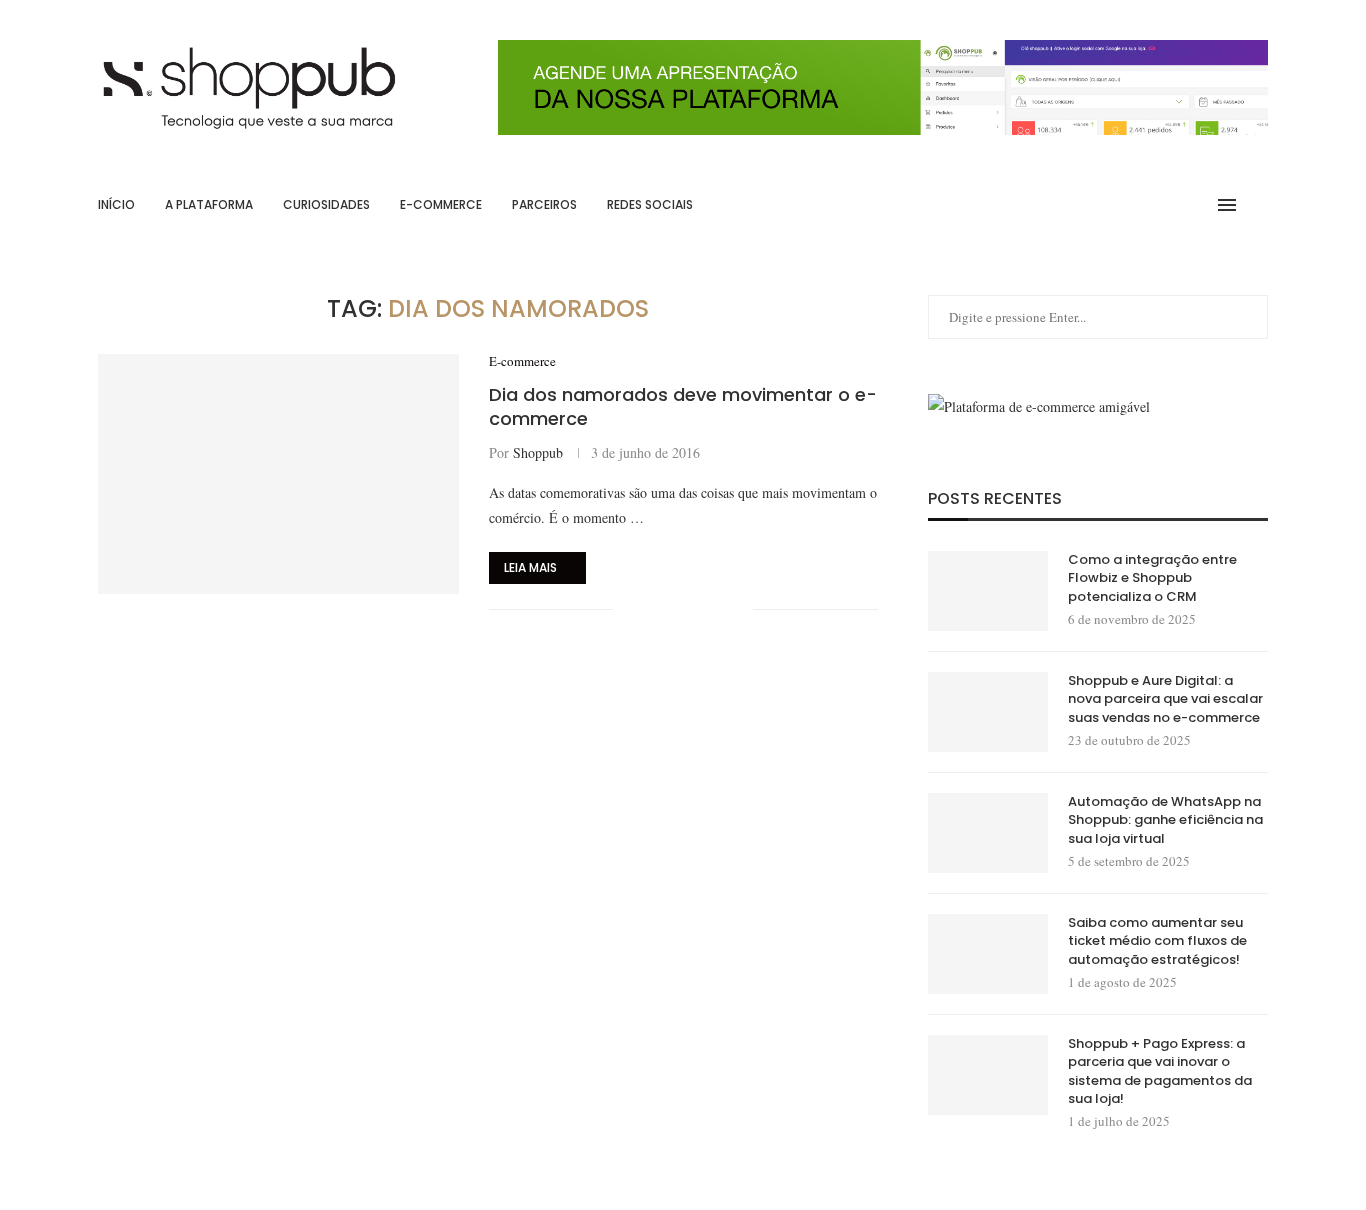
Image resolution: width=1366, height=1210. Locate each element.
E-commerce (441, 204)
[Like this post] (628, 609)
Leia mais (530, 567)
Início (116, 204)
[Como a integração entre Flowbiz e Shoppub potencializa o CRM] (988, 591)
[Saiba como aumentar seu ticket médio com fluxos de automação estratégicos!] (988, 954)
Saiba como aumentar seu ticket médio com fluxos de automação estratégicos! (1157, 941)
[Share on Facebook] (653, 609)
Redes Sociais (650, 204)
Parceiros (544, 204)
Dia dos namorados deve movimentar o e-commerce (683, 406)
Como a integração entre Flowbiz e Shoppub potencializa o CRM (1152, 578)
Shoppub (538, 452)
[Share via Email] (737, 609)
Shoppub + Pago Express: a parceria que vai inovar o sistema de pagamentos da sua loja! (1160, 1071)
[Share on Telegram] (716, 609)
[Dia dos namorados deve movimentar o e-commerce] (278, 474)
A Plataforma (209, 204)
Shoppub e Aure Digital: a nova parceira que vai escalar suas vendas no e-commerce (1165, 699)
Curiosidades (326, 204)
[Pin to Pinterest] (695, 609)
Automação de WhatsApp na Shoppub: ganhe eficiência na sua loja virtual (1165, 820)
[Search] (1258, 205)
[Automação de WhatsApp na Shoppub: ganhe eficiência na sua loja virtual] (988, 833)
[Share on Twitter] (674, 609)
